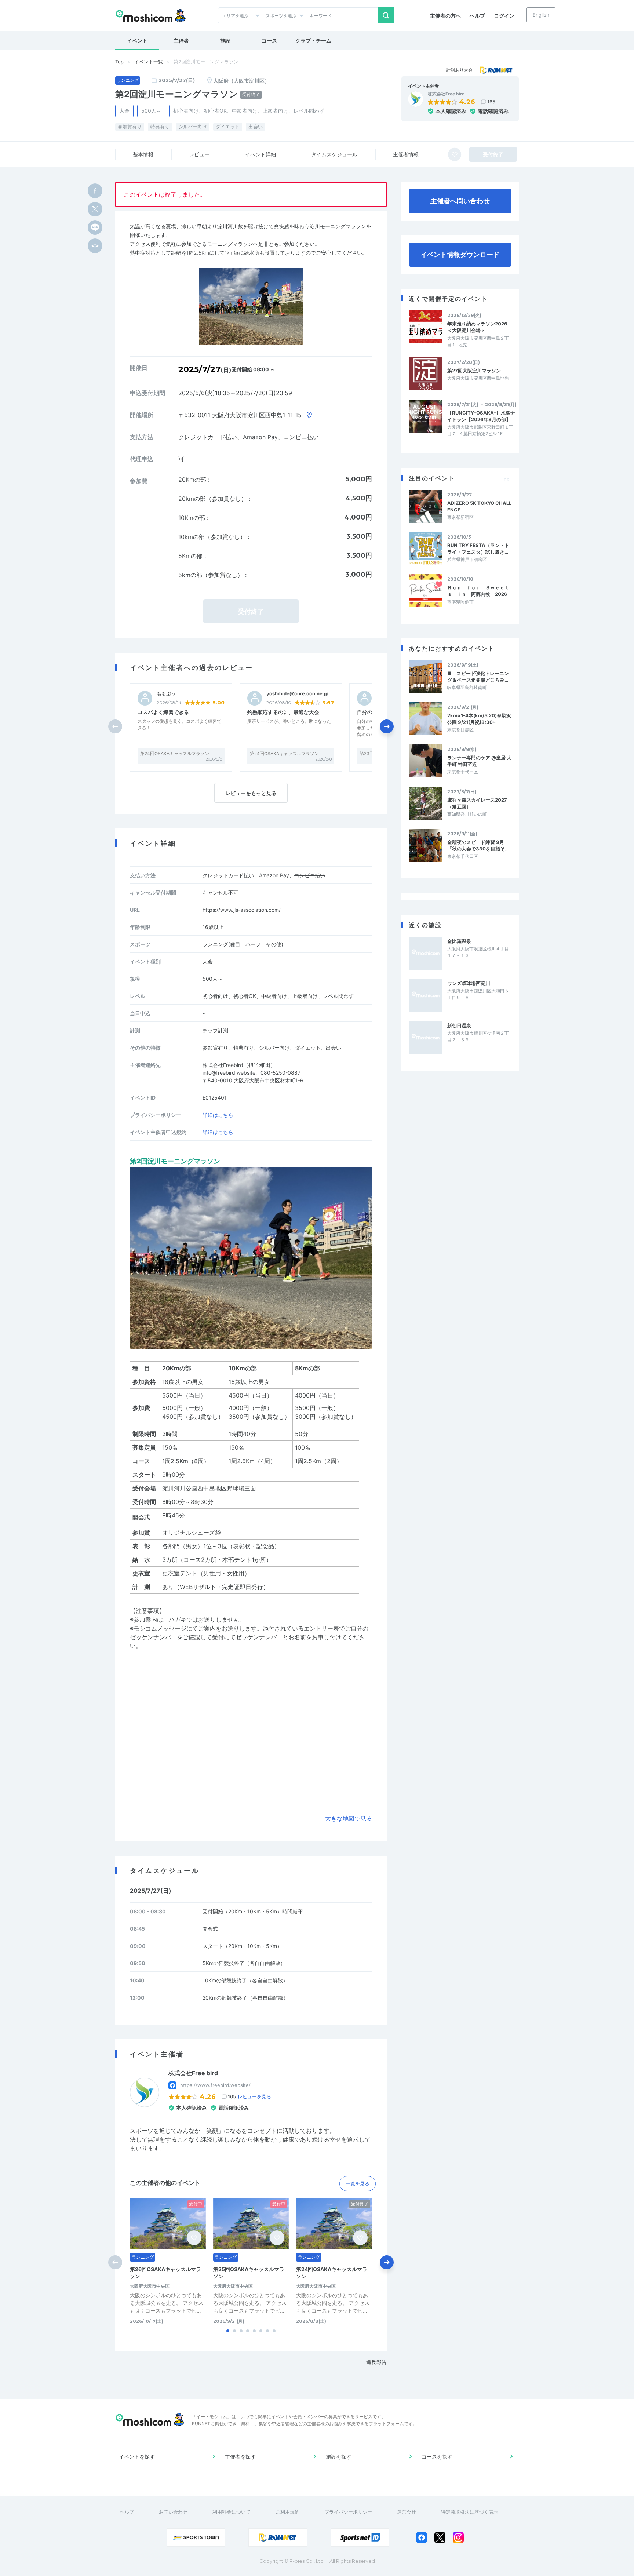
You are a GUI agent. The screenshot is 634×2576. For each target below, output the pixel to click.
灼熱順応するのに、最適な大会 (283, 712)
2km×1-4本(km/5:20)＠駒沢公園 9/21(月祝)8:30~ (479, 719)
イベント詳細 (260, 154)
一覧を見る (358, 2183)
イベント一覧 (149, 62)
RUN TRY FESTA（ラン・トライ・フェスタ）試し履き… (478, 549)
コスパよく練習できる (163, 712)
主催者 (181, 41)
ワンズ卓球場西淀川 (469, 983)
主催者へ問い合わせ (460, 201)
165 (491, 102)
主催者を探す (240, 2457)
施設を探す (339, 2457)
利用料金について (232, 2512)
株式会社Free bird (446, 94)
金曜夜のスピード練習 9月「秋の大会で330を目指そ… (478, 845)
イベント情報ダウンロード (460, 254)
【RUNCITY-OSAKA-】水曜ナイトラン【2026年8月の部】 (481, 416)
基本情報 (143, 154)
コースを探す (437, 2457)
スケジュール (334, 154)
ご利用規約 (287, 2512)
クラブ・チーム (313, 41)
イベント (137, 41)
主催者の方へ (445, 16)
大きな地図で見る (349, 1818)
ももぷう (166, 694)
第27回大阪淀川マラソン (474, 371)
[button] (387, 726)
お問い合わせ (173, 2512)
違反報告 (376, 2362)
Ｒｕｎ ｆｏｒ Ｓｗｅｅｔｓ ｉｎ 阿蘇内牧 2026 (478, 591)
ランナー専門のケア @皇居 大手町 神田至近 (479, 761)
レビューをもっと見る (251, 793)
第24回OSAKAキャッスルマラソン (175, 753)
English (541, 15)
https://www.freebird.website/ (215, 2085)
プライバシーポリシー (348, 2512)
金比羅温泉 (459, 941)
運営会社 (407, 2512)
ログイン (504, 16)
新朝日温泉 (459, 1025)
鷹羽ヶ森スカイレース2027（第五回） (477, 803)
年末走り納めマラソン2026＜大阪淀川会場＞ (477, 327)
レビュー (199, 154)
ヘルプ (477, 16)
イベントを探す (137, 2457)
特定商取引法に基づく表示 (470, 2512)
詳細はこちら (218, 1115)
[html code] (95, 246)
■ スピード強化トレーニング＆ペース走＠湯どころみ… (478, 677)
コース (269, 41)
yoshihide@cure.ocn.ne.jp (297, 694)
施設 (225, 41)
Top (119, 62)
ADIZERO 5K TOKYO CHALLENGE (479, 506)
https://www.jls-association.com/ (242, 910)
